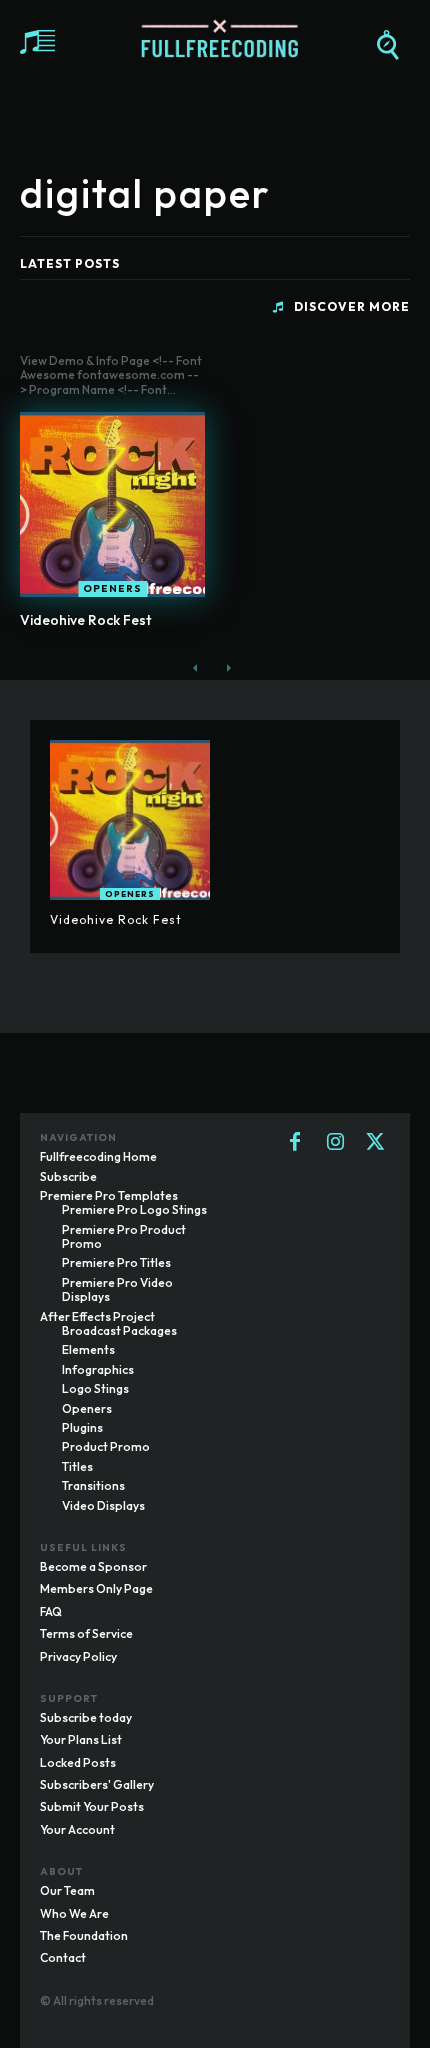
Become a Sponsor (93, 1566)
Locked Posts (78, 1762)
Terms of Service (86, 1633)
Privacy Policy (78, 1656)
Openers (112, 588)
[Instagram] (335, 1143)
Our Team (67, 1890)
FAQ (51, 1611)
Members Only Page (96, 1588)
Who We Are (74, 1913)
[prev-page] (195, 667)
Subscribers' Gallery (97, 1784)
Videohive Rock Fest (85, 620)
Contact (63, 1957)
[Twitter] (375, 1143)
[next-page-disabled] (227, 667)
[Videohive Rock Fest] (112, 504)
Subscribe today (86, 1717)
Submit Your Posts (92, 1806)
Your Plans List (81, 1739)
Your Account (77, 1829)
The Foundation (84, 1935)
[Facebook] (295, 1143)
